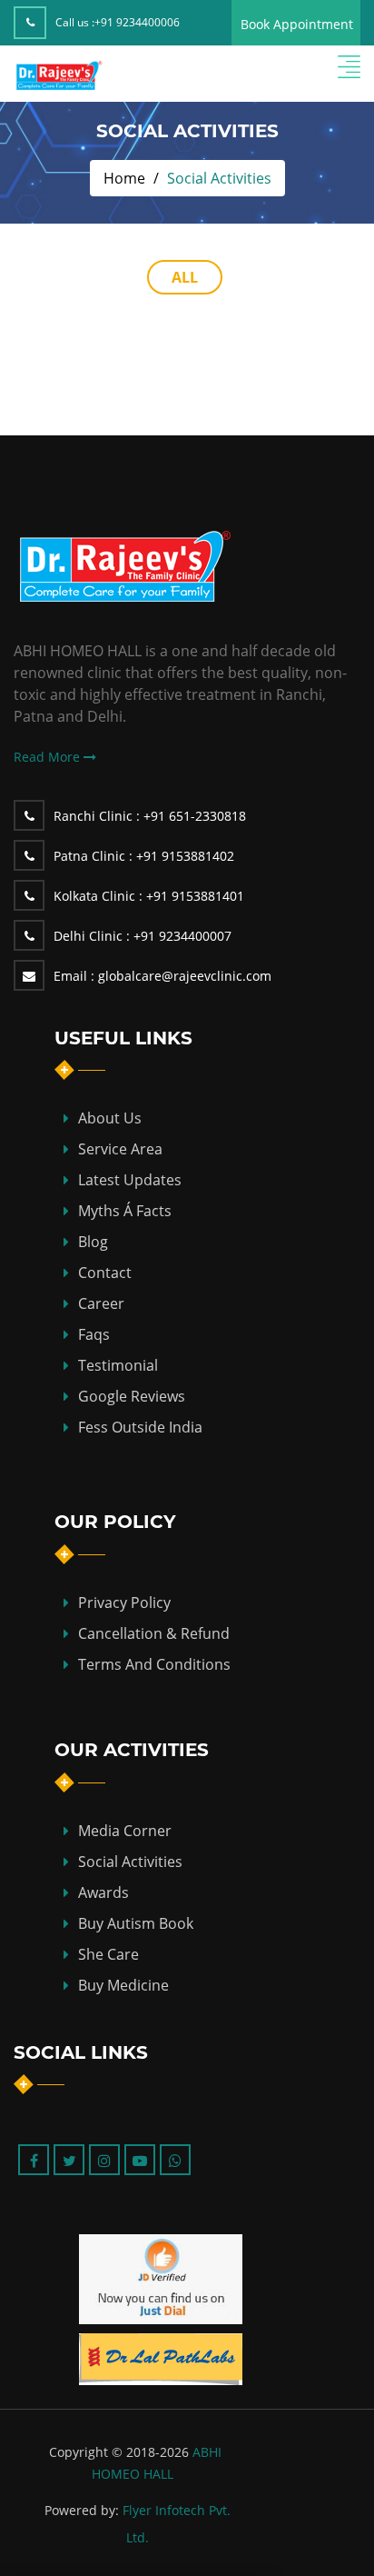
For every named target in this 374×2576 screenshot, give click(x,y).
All (185, 277)
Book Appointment (297, 24)
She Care (108, 1954)
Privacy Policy (124, 1603)
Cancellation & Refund (154, 1633)
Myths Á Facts (125, 1211)
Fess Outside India (140, 1427)
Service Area (120, 1149)
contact (105, 1273)
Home (124, 178)
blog (93, 1242)
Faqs (94, 1334)
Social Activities (130, 1862)
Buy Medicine (123, 1985)
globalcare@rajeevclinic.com (162, 976)
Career (101, 1303)
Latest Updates (130, 1180)
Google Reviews (132, 1396)
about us (110, 1118)
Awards (103, 1892)
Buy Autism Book (136, 1923)
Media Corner (125, 1831)
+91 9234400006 (137, 22)
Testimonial (118, 1365)
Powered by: (82, 2510)
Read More (49, 757)
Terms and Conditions (154, 1664)
